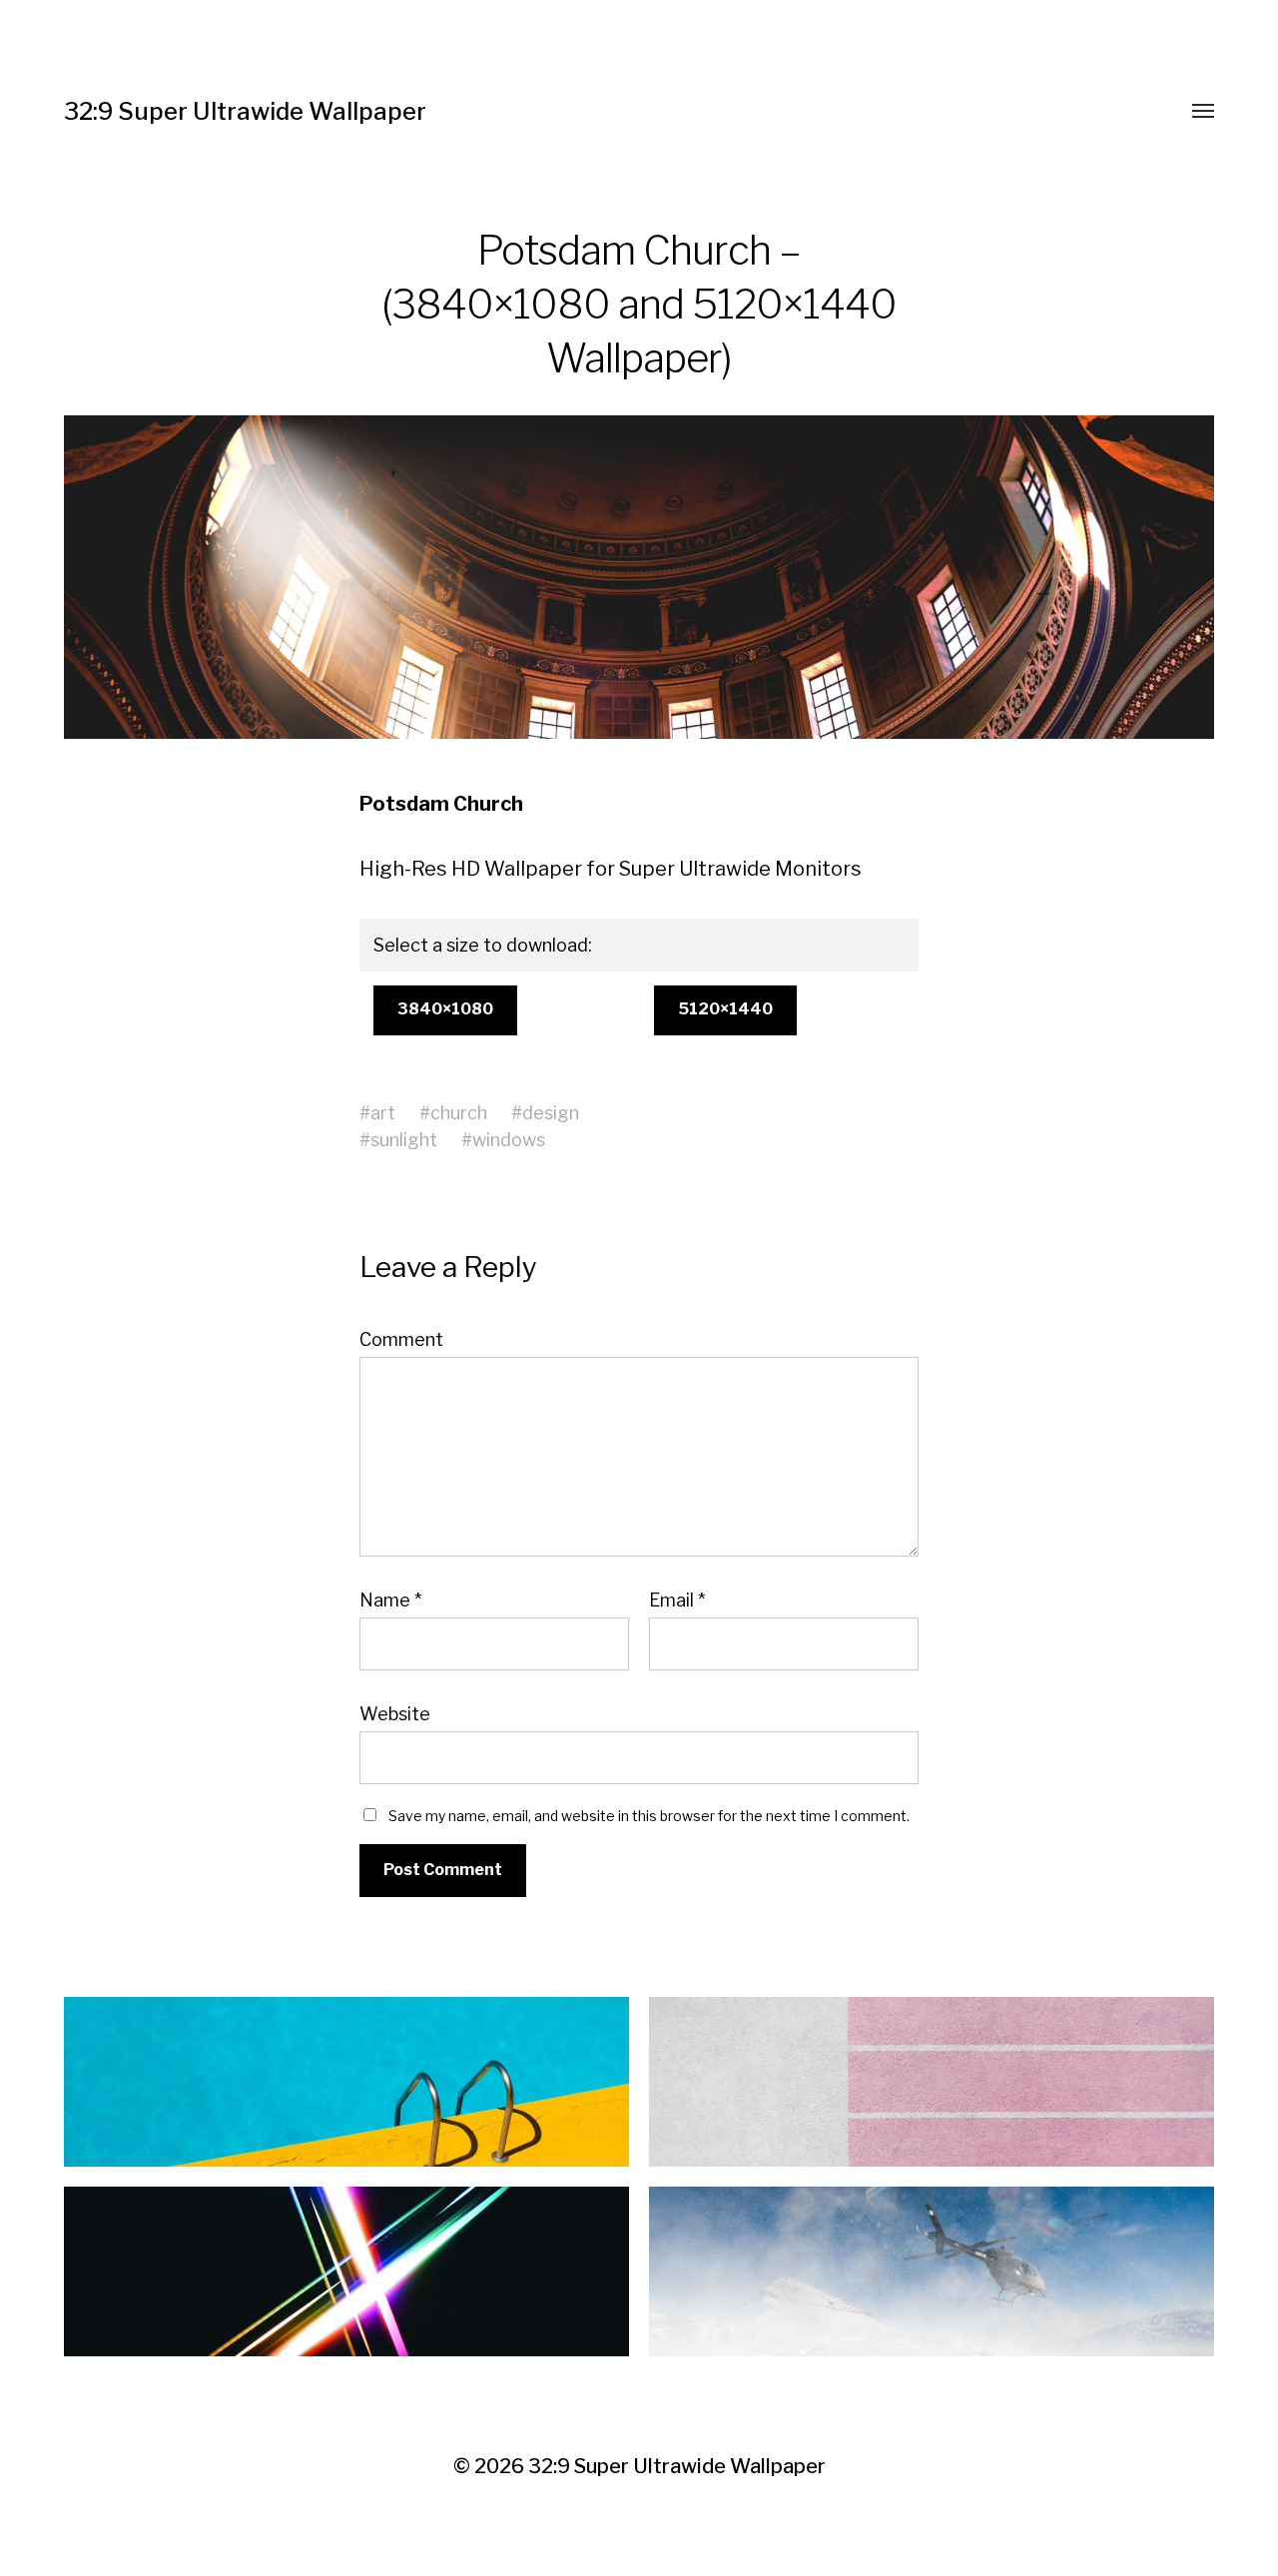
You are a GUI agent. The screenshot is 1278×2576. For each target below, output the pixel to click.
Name (390, 1601)
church (459, 1113)
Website (395, 1713)
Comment (401, 1340)
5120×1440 (725, 1009)
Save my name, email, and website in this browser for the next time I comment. (649, 1816)
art (383, 1113)
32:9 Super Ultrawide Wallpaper (245, 111)
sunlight (404, 1140)
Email (677, 1601)
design (551, 1113)
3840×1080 (445, 1009)
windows (509, 1140)
